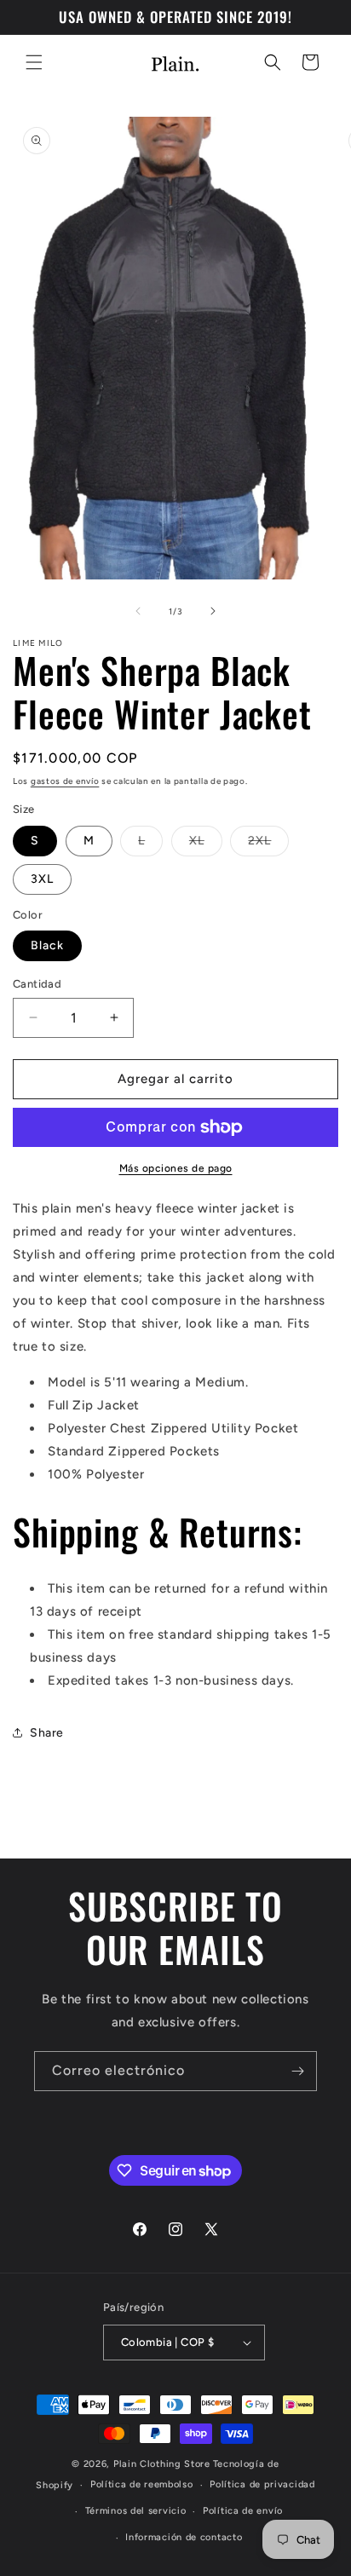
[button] (34, 62)
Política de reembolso (142, 2484)
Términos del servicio (136, 2511)
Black (47, 945)
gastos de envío (65, 781)
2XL (268, 844)
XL (206, 844)
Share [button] (47, 1733)
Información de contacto (184, 2537)
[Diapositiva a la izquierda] (138, 611)
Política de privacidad (262, 2484)
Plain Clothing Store (162, 2464)
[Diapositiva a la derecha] (213, 611)
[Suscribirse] (297, 2071)
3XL (42, 879)
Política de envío (243, 2511)
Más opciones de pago (176, 1168)
